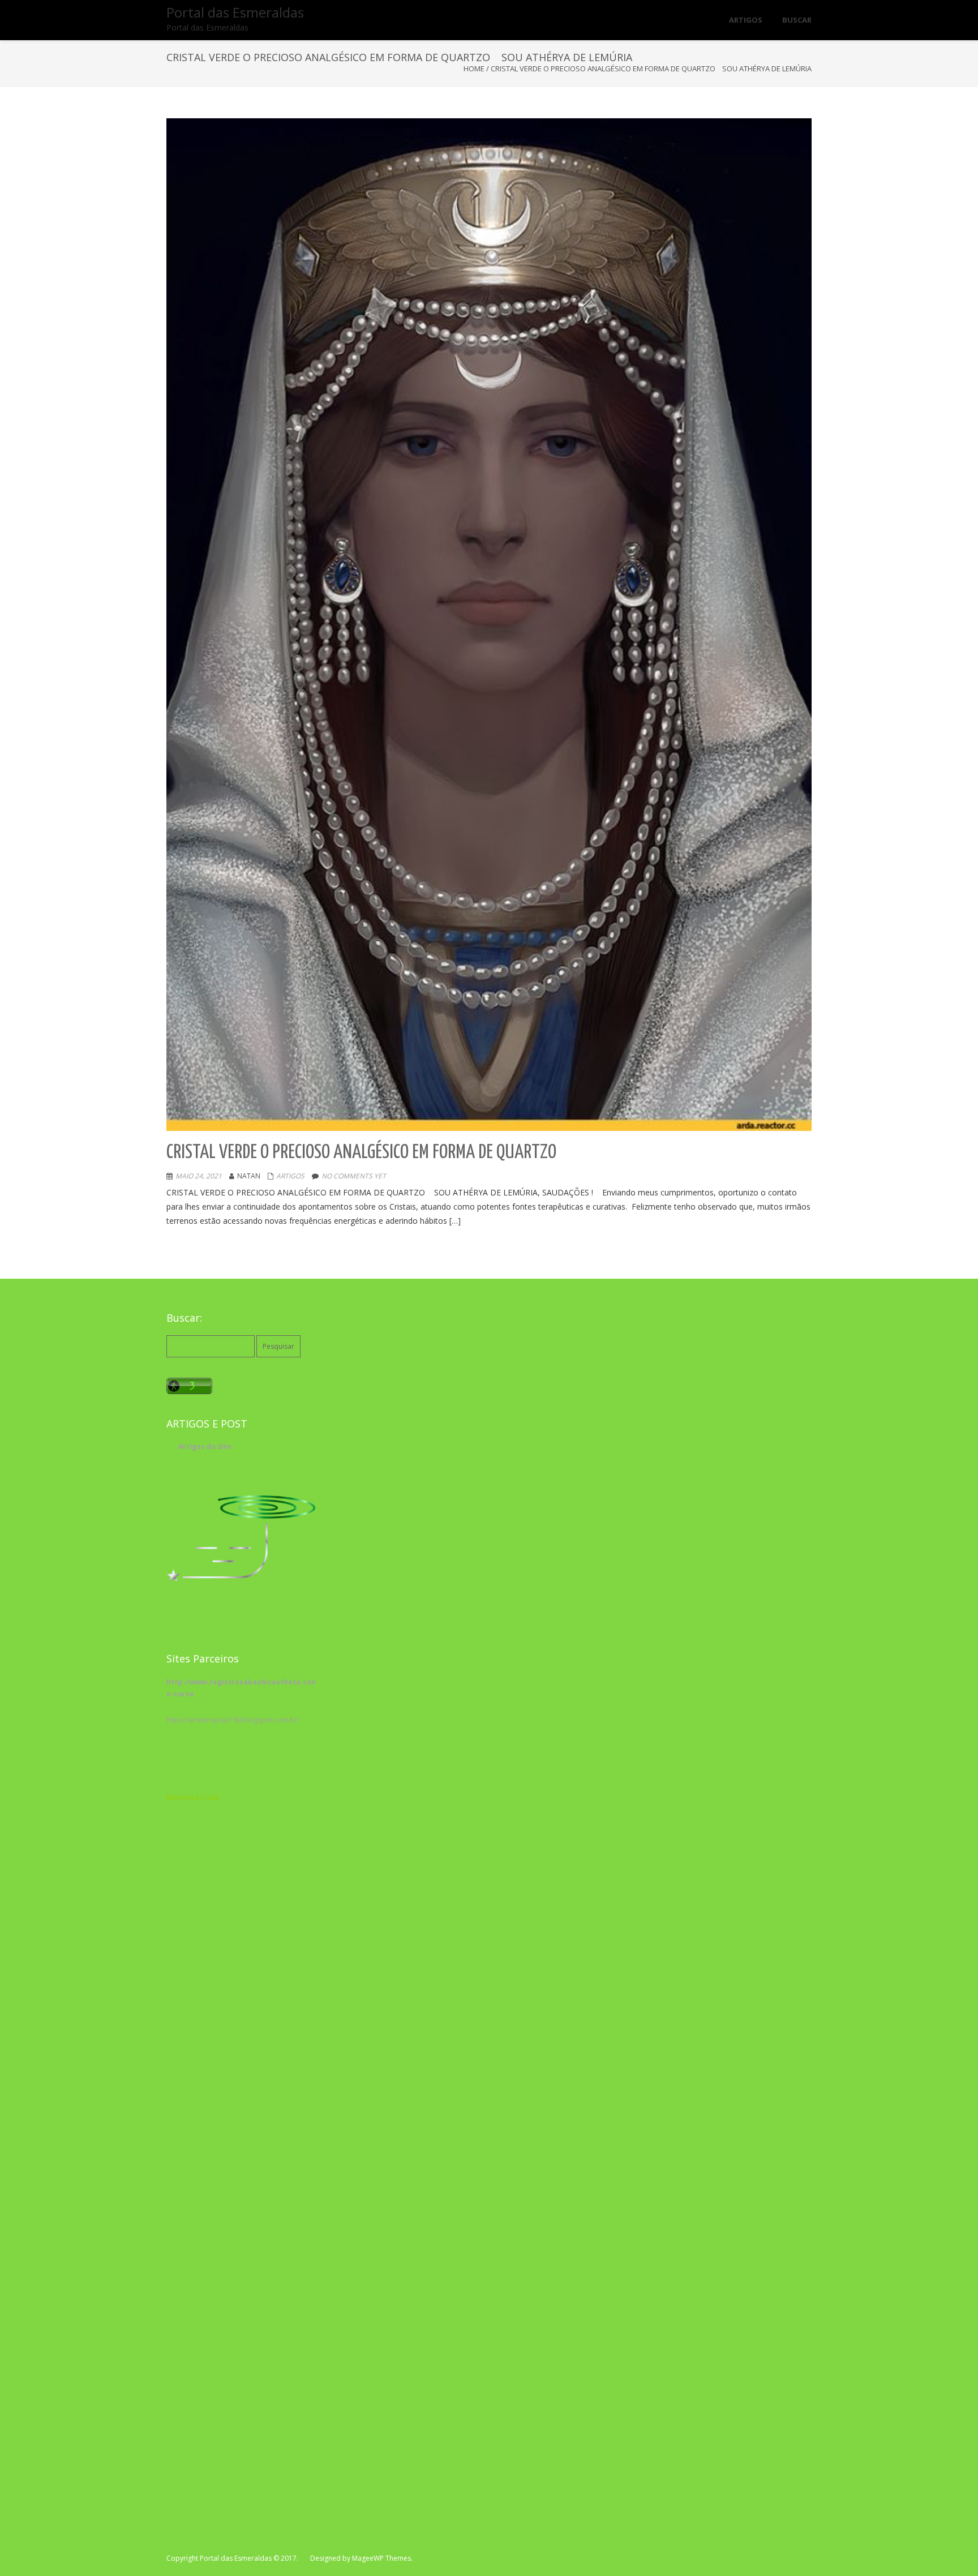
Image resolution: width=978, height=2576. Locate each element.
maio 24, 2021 (199, 1176)
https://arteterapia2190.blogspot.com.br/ (233, 1720)
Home (474, 68)
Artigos (290, 1176)
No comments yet (354, 1176)
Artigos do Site (205, 1446)
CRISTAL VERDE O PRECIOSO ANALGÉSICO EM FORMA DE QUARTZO (361, 1153)
